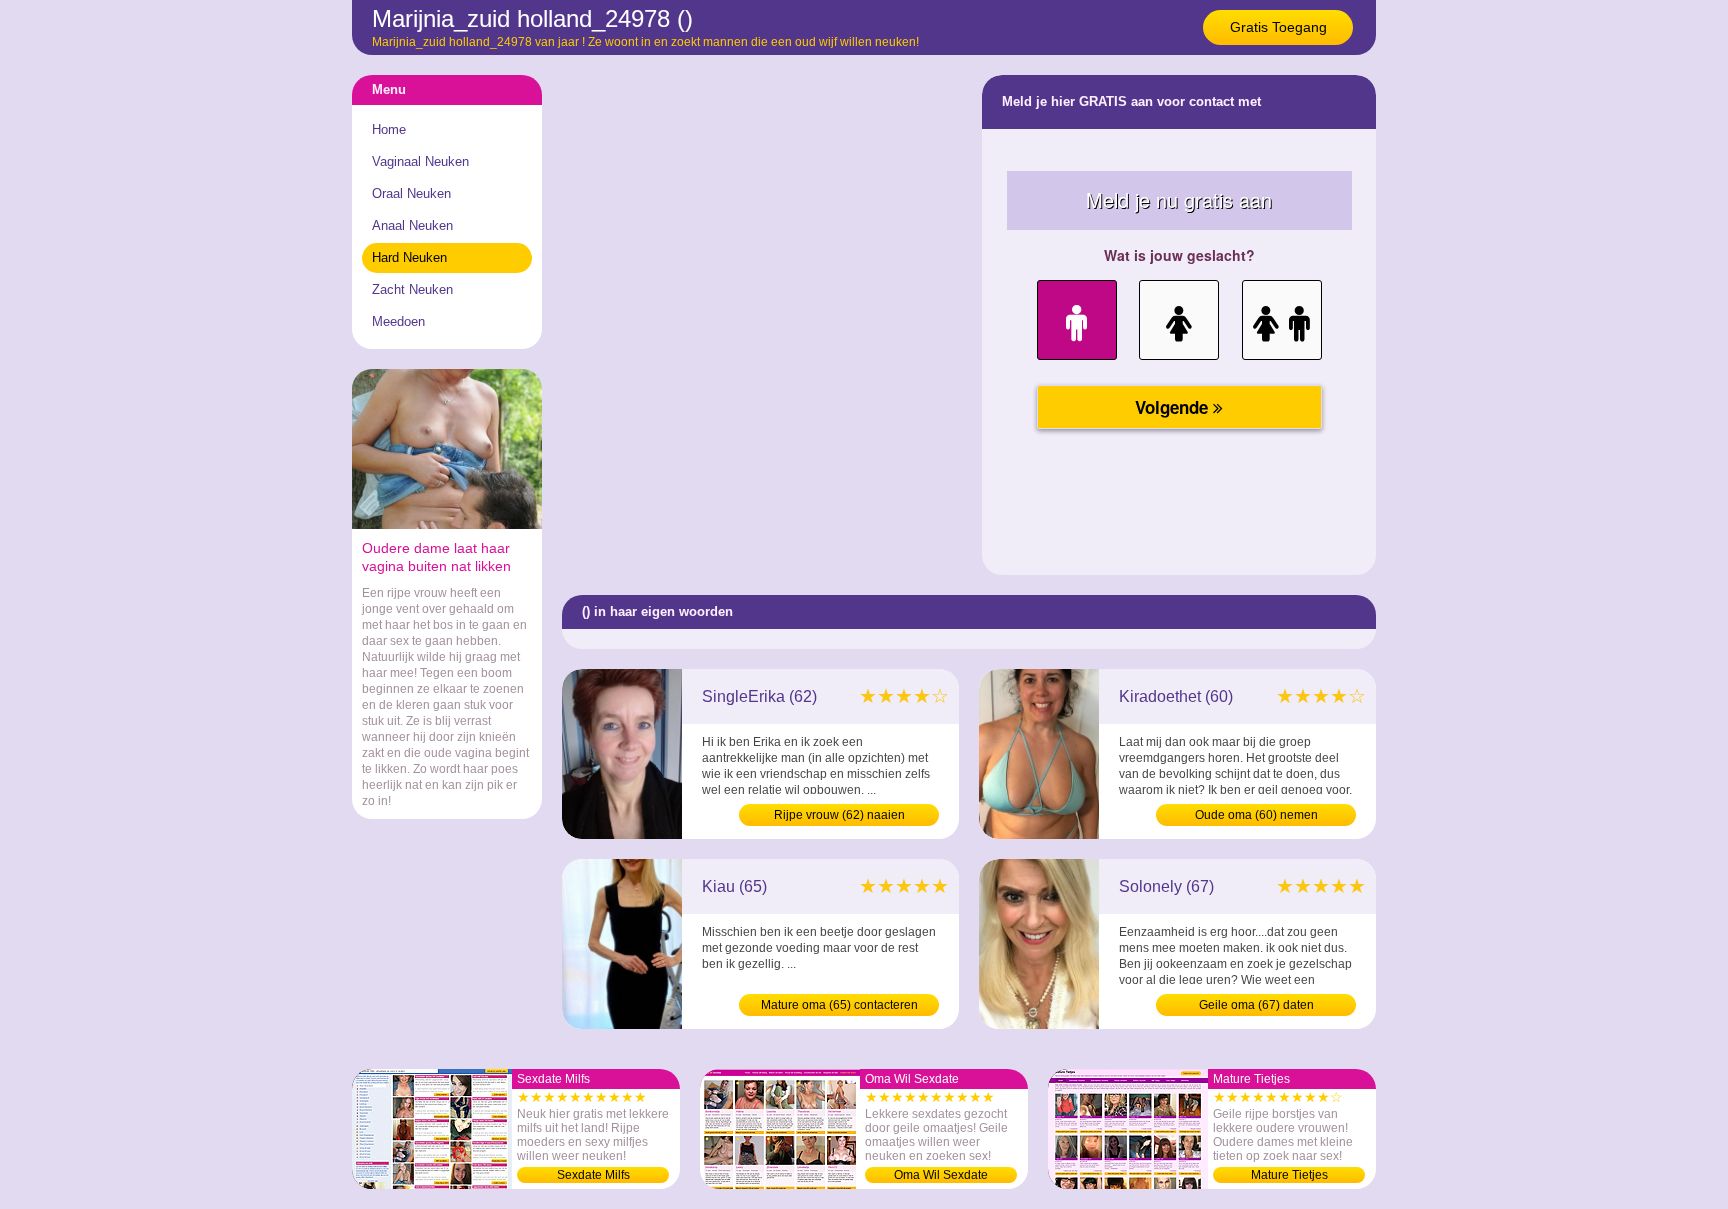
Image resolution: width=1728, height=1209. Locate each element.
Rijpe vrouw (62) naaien (839, 815)
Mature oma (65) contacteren (839, 1005)
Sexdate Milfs (593, 1175)
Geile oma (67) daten (1256, 1005)
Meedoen (398, 321)
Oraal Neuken (411, 193)
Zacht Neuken (412, 289)
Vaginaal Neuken (420, 161)
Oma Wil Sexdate (941, 1175)
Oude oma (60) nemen (1256, 815)
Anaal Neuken (412, 225)
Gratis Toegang (1278, 27)
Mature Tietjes (1289, 1175)
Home (389, 129)
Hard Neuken (409, 257)
